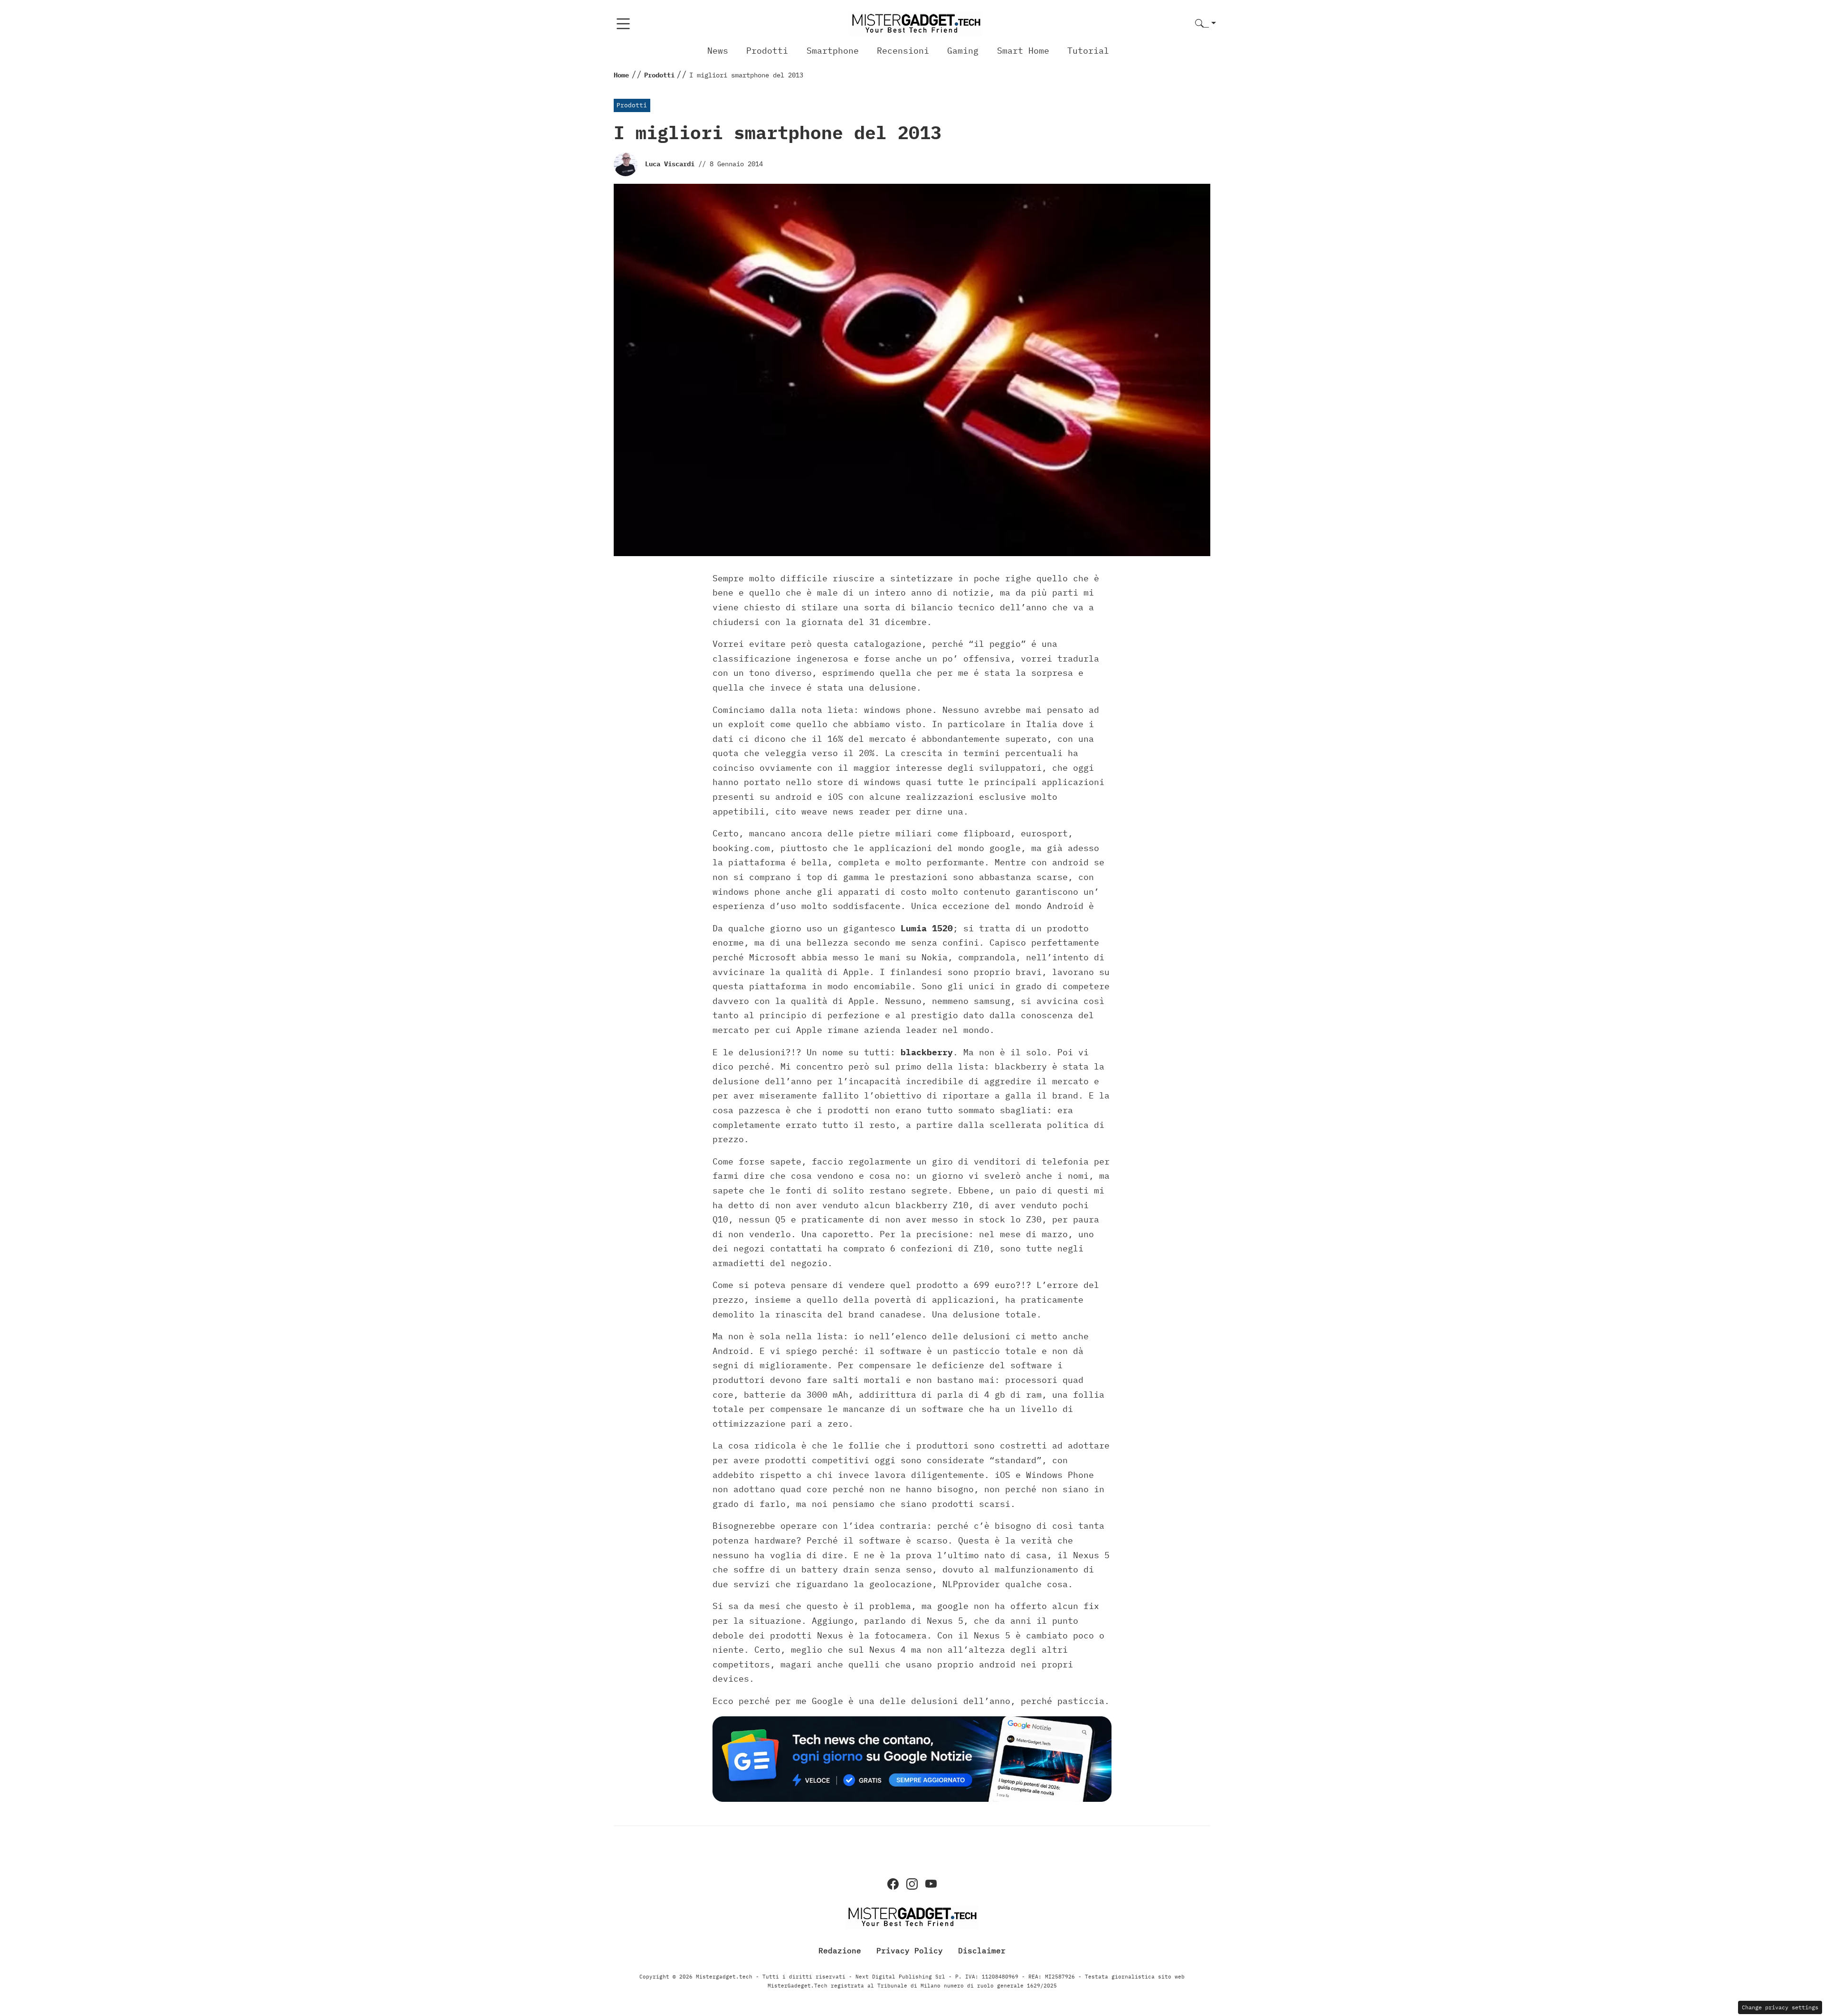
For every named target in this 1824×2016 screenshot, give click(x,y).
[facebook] (893, 1884)
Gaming (963, 51)
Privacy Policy (910, 1950)
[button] (1206, 24)
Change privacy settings (1780, 2007)
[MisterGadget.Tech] (916, 23)
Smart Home (1023, 51)
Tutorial (1088, 51)
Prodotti (767, 51)
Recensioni (903, 51)
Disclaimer (982, 1950)
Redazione (840, 1950)
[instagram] (912, 1884)
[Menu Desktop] (623, 24)
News (718, 51)
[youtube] (931, 1884)
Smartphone (833, 51)
